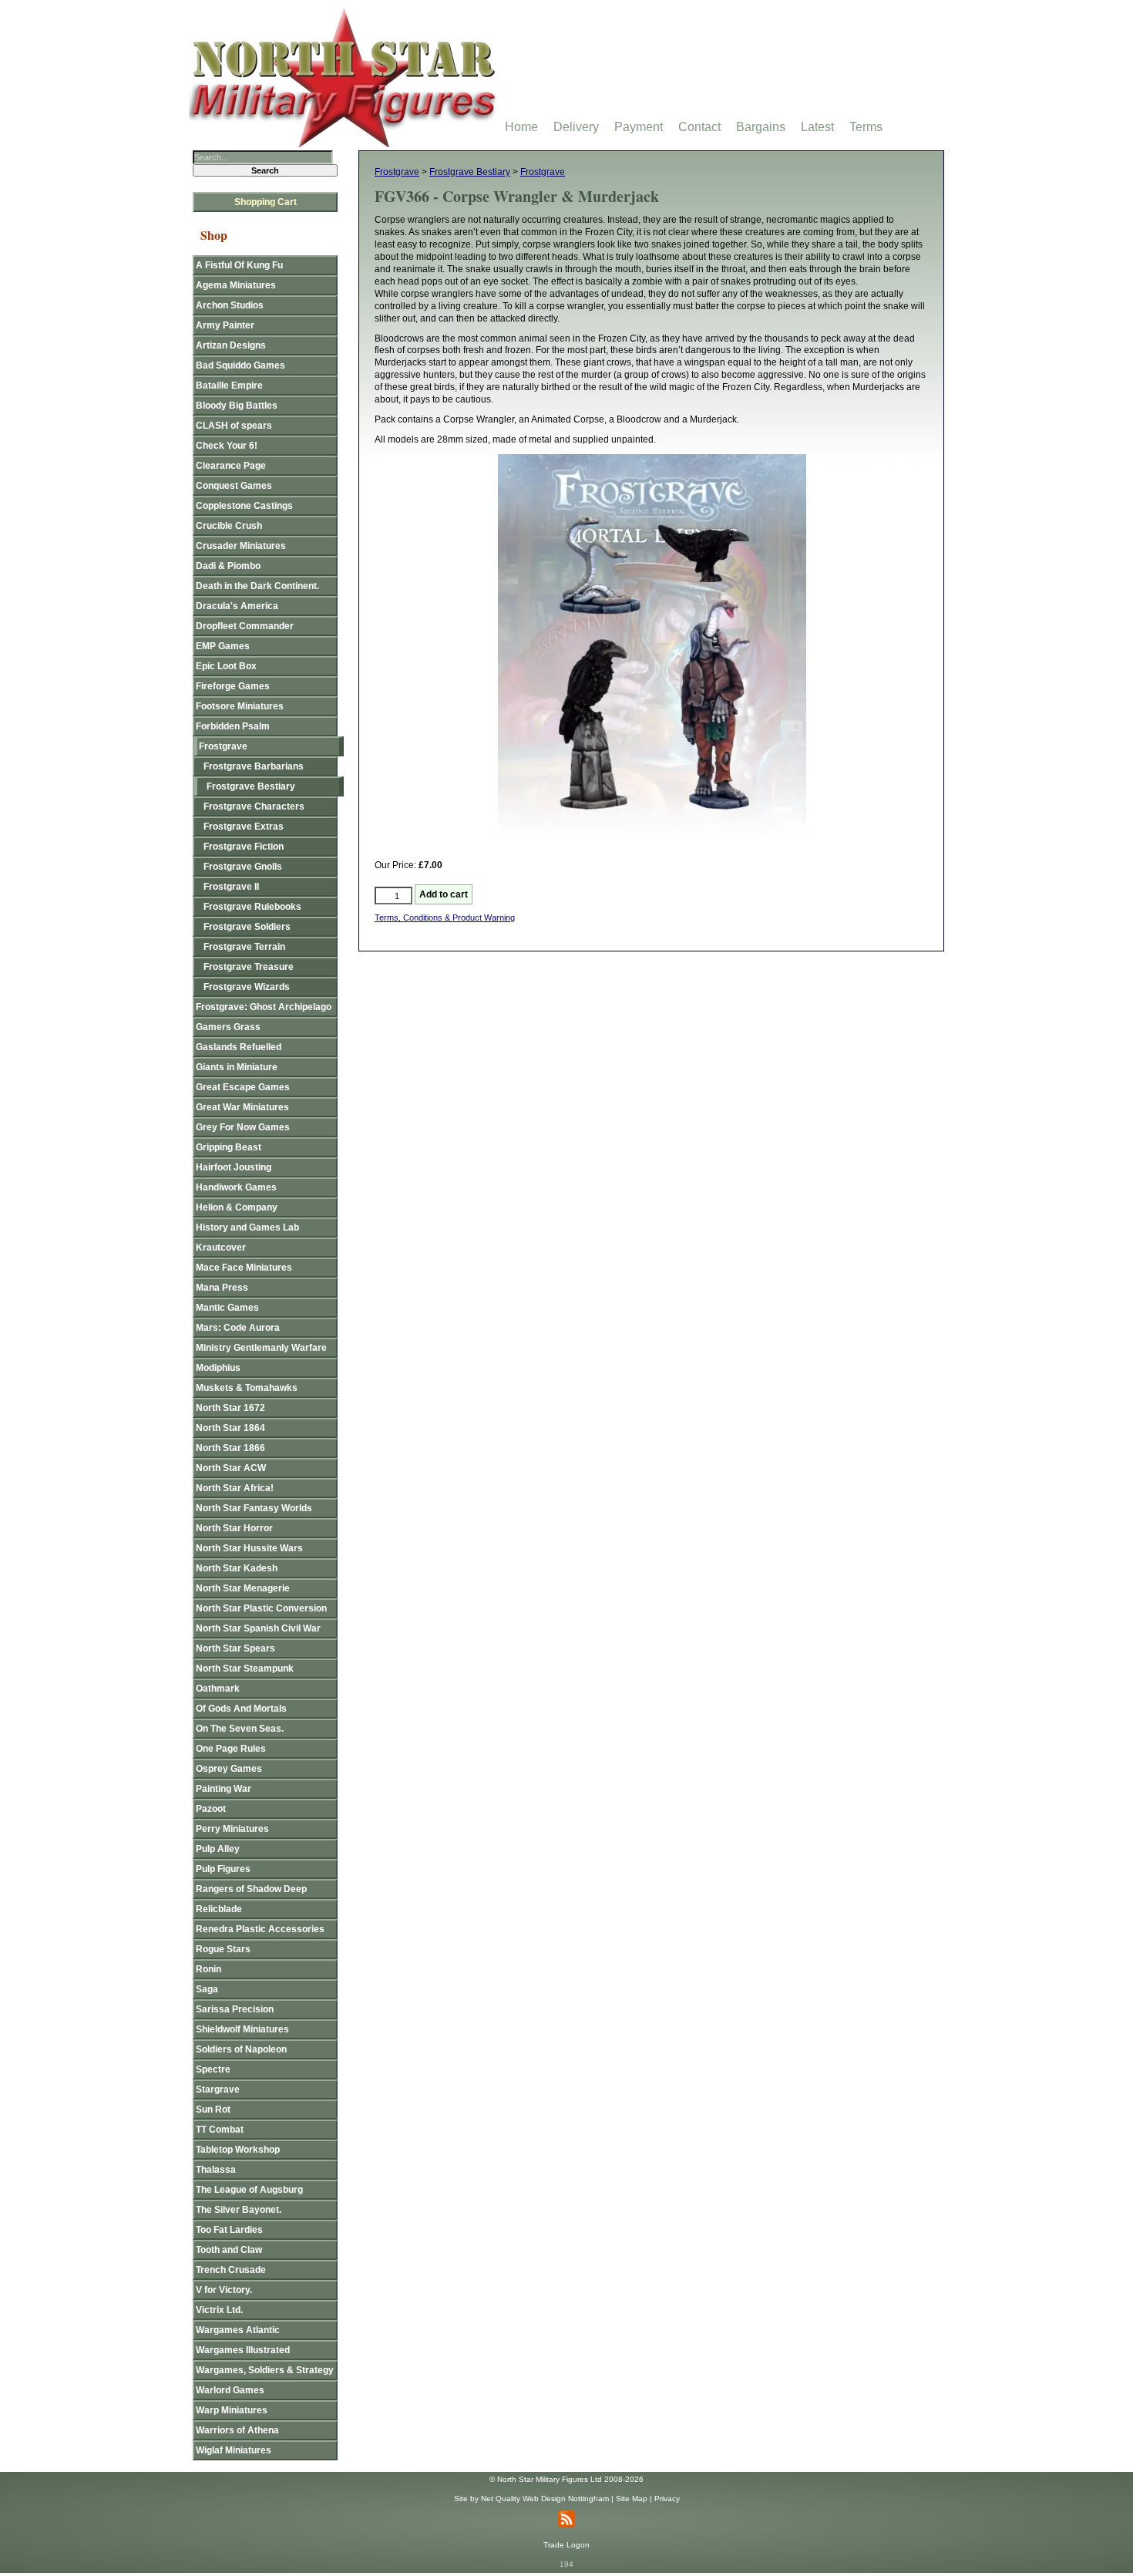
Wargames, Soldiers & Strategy (265, 2370)
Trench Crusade (231, 2270)
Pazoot (211, 1809)
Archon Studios (230, 305)
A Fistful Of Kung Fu (239, 265)
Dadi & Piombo (228, 566)
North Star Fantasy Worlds (254, 1508)
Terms (866, 127)
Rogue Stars (223, 1949)
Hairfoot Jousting (234, 1167)
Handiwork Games (236, 1187)
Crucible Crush (229, 526)
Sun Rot (213, 2110)
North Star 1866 (230, 1448)
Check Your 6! (227, 446)
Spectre (213, 2069)
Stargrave (218, 2089)
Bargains (761, 127)
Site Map (632, 2499)
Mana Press (222, 1288)
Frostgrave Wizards (247, 987)
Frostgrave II (231, 887)
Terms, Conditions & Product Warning (445, 918)
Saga (207, 1989)
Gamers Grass (228, 1027)
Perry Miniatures (232, 1829)
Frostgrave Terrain (244, 947)
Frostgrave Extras (244, 827)
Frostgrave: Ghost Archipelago (264, 1007)
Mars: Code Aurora (238, 1328)
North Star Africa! (235, 1488)
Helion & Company (237, 1207)
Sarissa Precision (235, 2009)
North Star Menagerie (243, 1588)
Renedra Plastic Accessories (260, 1929)
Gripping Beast (229, 1147)
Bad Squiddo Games (240, 365)
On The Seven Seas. (240, 1729)
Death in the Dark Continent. (257, 586)
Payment (639, 127)
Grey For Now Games (243, 1127)
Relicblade (219, 1909)
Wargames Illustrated (243, 2350)
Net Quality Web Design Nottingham (545, 2499)
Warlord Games (230, 2390)
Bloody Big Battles (237, 406)
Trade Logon (566, 2545)
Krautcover (221, 1248)
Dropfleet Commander (245, 626)
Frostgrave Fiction (244, 847)
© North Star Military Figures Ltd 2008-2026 (566, 2479)
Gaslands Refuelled (239, 1047)
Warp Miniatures (232, 2410)
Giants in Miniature (237, 1067)
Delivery (576, 127)
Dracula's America (237, 606)
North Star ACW (231, 1468)
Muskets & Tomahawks (247, 1388)
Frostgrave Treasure (249, 967)
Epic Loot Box (226, 666)
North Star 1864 (230, 1428)
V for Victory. (224, 2290)
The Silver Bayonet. (239, 2210)
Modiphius (218, 1368)
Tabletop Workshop (238, 2150)
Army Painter (225, 325)
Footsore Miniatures (240, 706)
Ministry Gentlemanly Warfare (261, 1348)
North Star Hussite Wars (249, 1548)
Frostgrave (397, 172)
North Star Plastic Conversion (261, 1608)
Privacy (667, 2499)
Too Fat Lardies (229, 2230)
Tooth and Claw (229, 2250)
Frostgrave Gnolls (243, 867)
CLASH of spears (234, 426)
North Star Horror (234, 1528)
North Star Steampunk (245, 1669)
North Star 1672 (230, 1408)
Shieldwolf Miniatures (242, 2029)
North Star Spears (235, 1648)
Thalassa (216, 2170)
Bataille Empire (229, 386)
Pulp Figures (223, 1869)
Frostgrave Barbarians (254, 766)
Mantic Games (227, 1308)
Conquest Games (234, 486)
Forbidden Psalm (233, 726)
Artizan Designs (231, 345)
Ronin (208, 1969)
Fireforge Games (233, 686)
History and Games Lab (247, 1227)
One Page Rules (231, 1749)
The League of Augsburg (249, 2190)
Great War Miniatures (242, 1107)
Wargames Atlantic (238, 2330)
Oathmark (218, 1689)
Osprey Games (229, 1769)
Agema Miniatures (236, 285)
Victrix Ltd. (219, 2310)
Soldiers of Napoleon (241, 2049)
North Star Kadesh (237, 1568)
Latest (817, 127)
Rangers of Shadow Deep (251, 1889)
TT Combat (220, 2130)
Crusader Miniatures (241, 546)
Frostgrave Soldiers (247, 927)
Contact (699, 127)
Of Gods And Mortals (241, 1709)
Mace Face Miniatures (244, 1268)
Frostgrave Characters (254, 806)
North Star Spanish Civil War (258, 1628)
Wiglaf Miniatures (234, 2450)
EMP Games (223, 646)
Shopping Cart (266, 202)
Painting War (224, 1789)
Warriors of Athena (237, 2430)
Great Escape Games (243, 1087)
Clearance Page (231, 466)
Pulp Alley (218, 1849)
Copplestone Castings (244, 506)
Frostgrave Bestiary (470, 172)
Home (521, 127)
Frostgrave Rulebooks (252, 907)
